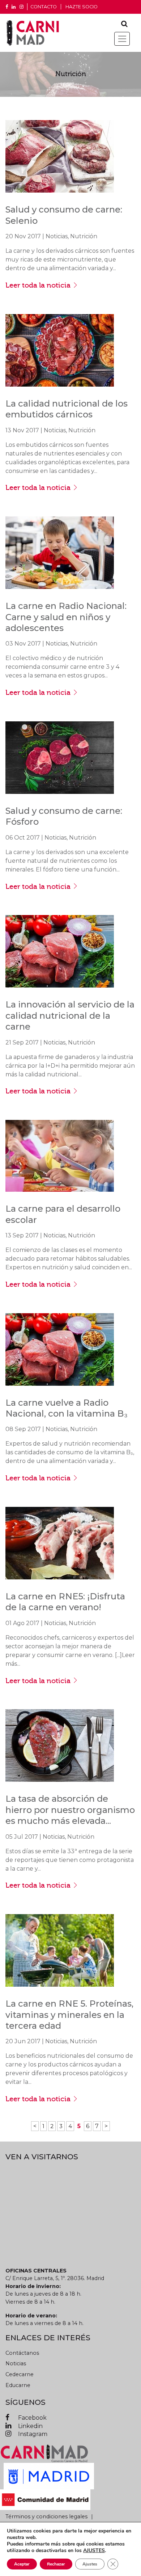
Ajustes (90, 2564)
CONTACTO (44, 7)
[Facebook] (7, 7)
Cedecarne (20, 2374)
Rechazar (56, 2564)
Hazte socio (82, 7)
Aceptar (22, 2564)
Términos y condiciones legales (46, 2517)
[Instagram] (22, 7)
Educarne (18, 2385)
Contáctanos (22, 2353)
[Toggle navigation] (122, 39)
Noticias (16, 2363)
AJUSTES (94, 2551)
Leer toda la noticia (39, 285)
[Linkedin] (14, 7)
